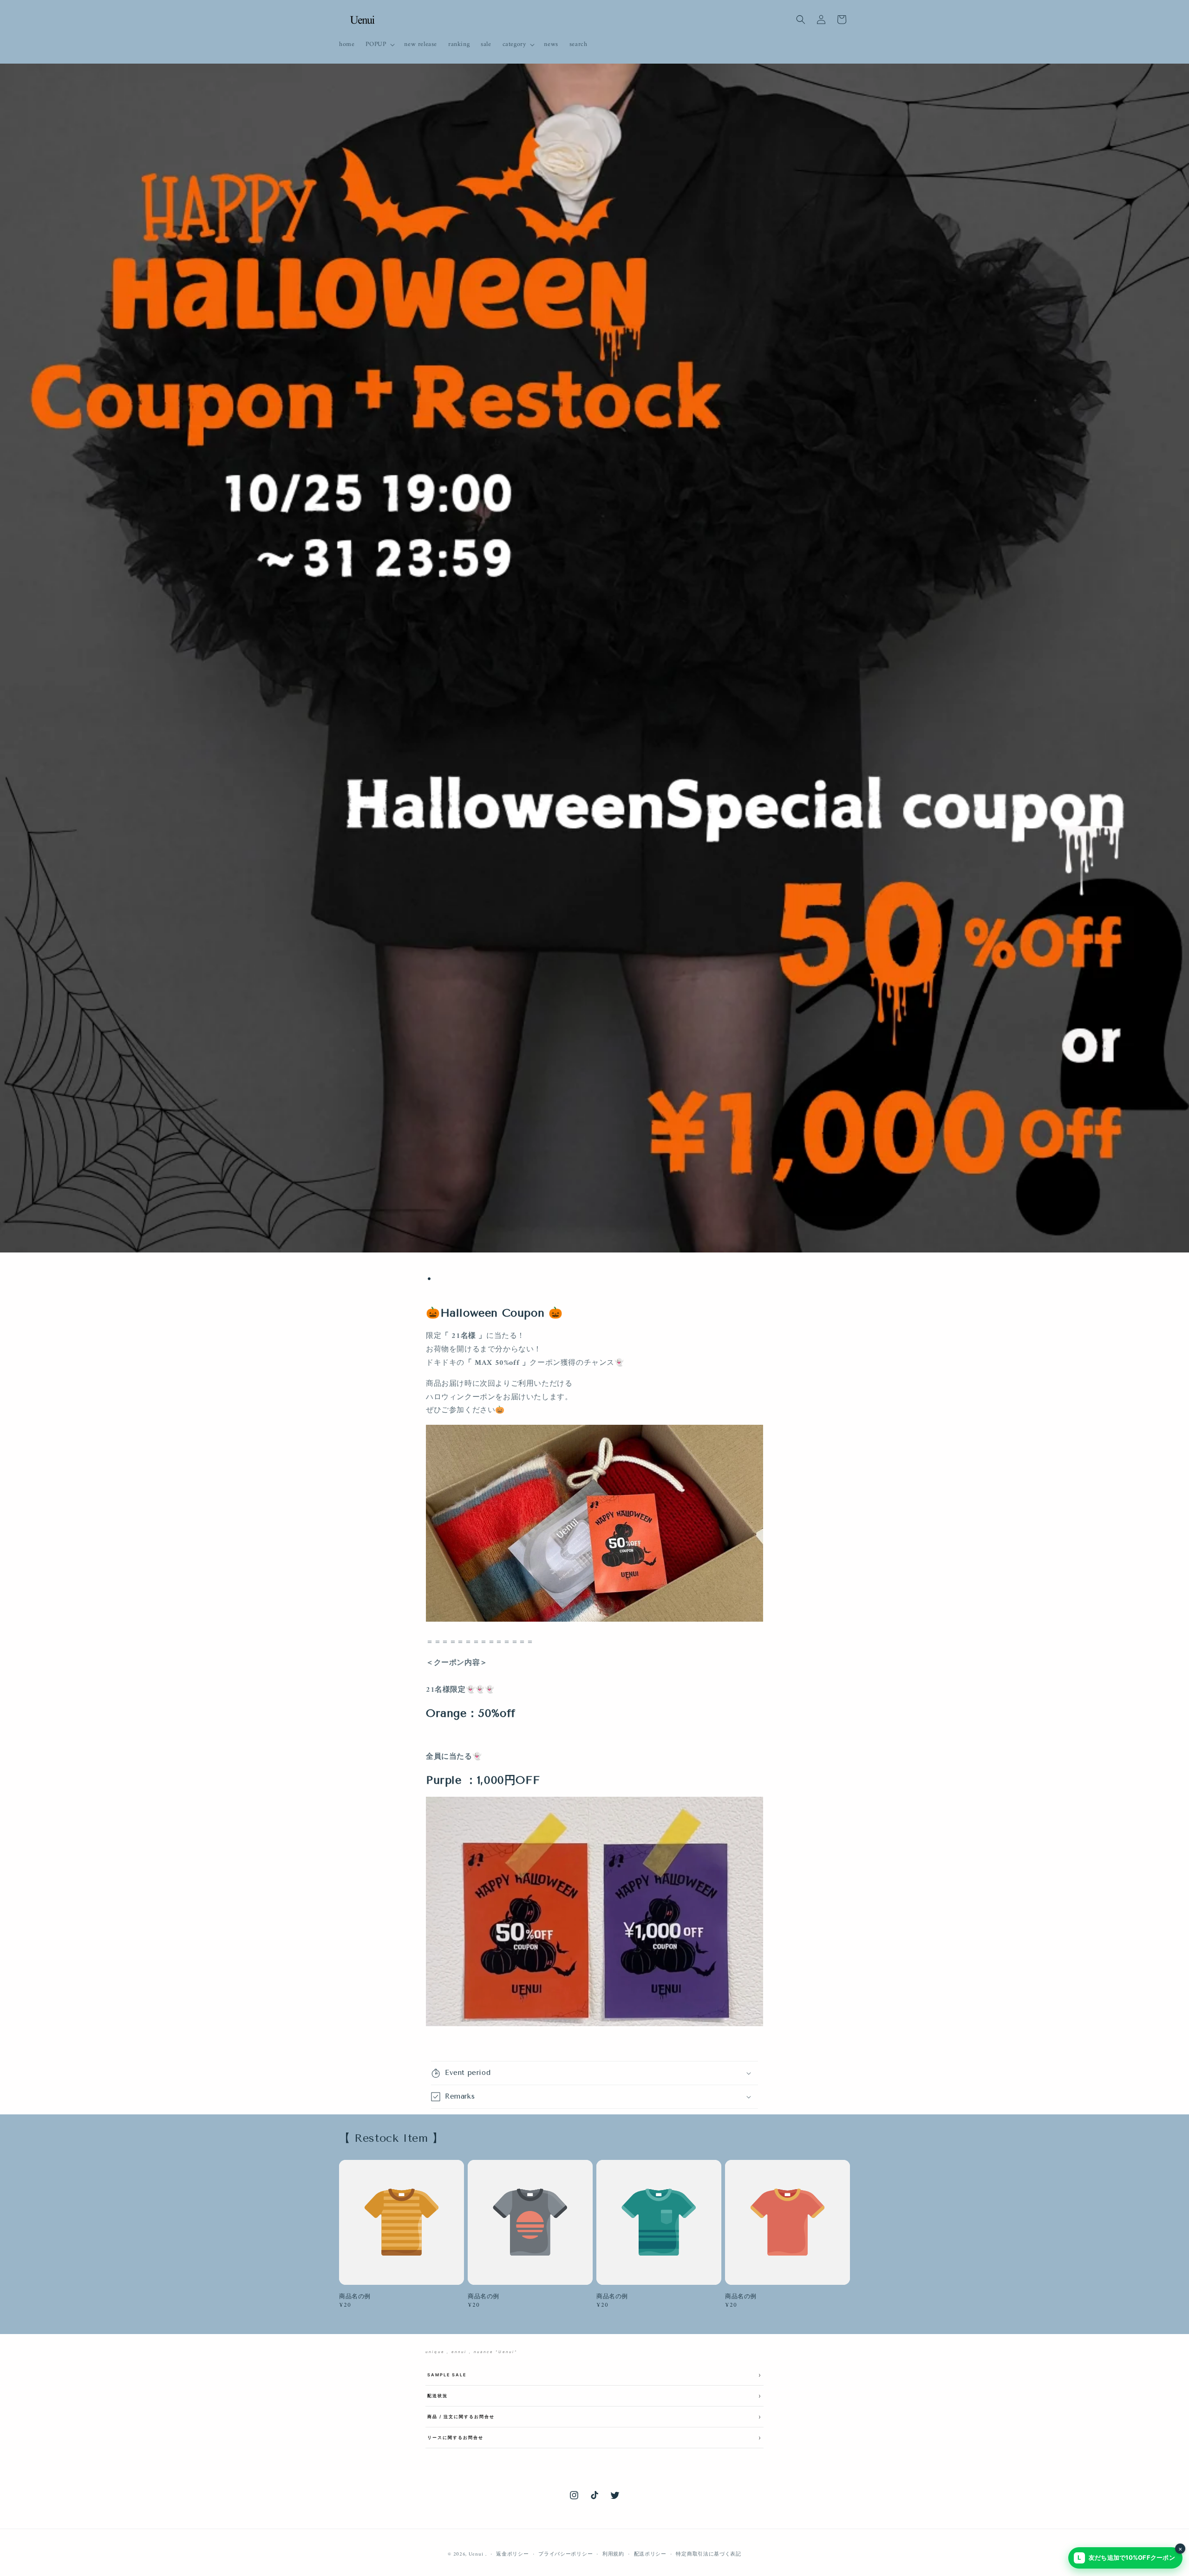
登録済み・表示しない (594, 1349)
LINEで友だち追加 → (594, 1324)
